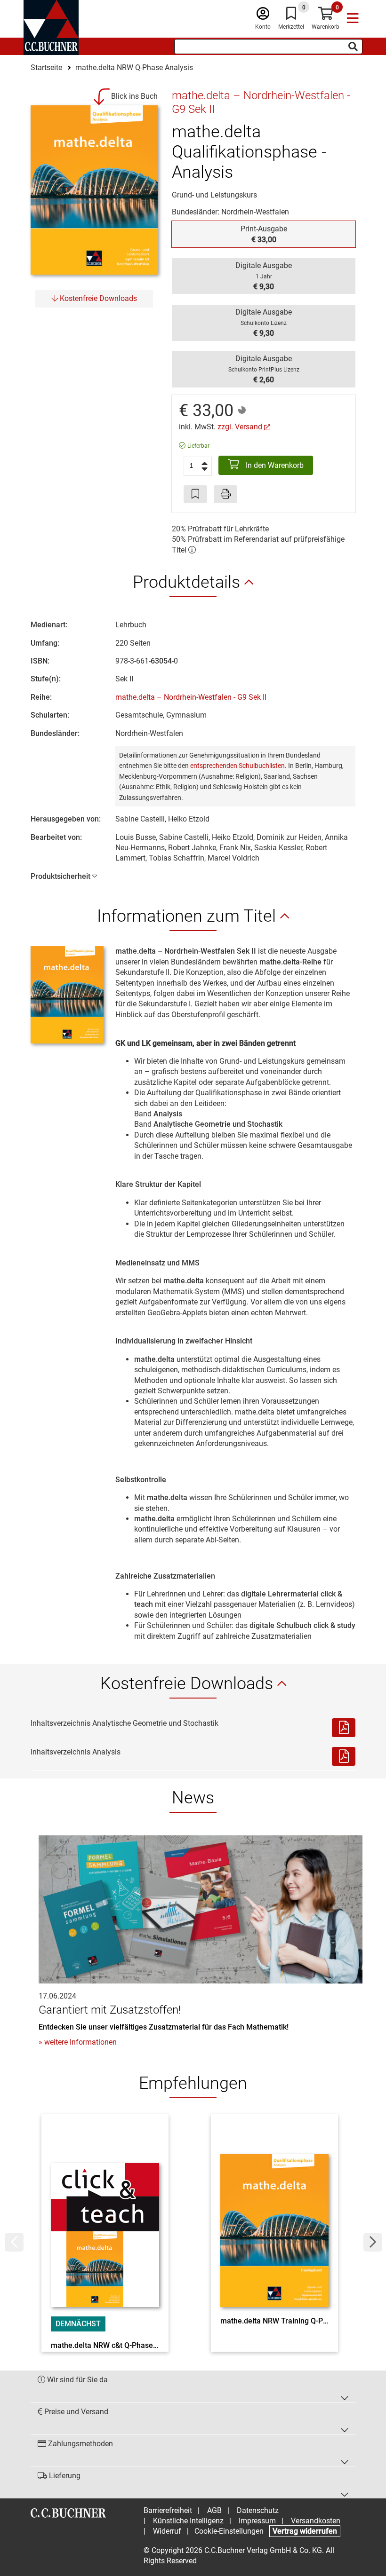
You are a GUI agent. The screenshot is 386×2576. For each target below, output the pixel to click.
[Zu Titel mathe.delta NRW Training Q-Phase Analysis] (274, 2218)
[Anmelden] (263, 16)
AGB (214, 2510)
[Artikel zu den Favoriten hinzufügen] (195, 494)
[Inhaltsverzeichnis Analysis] (344, 1756)
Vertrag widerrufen (305, 2531)
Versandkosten (316, 2521)
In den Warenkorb (274, 465)
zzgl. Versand (240, 427)
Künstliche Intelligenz (188, 2521)
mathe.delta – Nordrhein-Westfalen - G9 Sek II (191, 697)
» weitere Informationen (78, 2042)
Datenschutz (258, 2510)
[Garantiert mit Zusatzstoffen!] (201, 1909)
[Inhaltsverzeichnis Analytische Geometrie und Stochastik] (344, 1728)
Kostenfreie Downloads (97, 298)
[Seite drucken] (225, 494)
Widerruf (167, 2531)
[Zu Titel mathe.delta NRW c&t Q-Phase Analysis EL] (105, 2218)
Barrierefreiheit (168, 2510)
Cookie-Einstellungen (229, 2531)
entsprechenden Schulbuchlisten (237, 766)
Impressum (257, 2521)
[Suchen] (353, 47)
